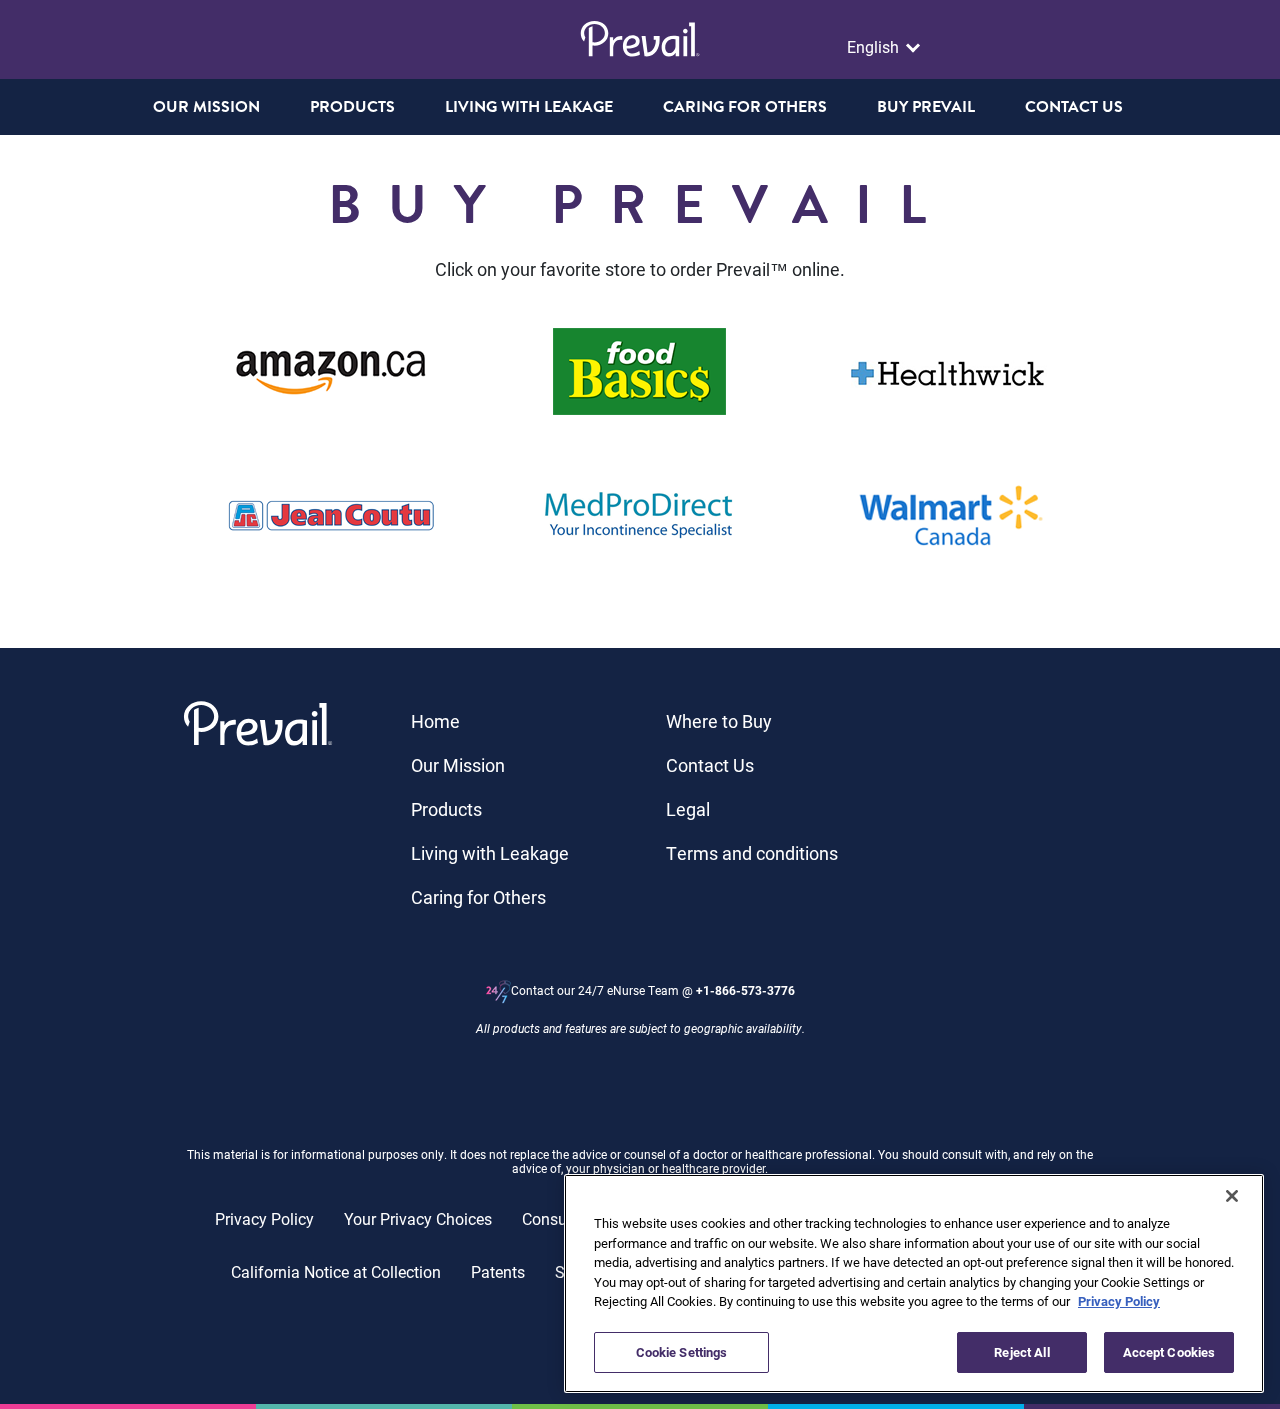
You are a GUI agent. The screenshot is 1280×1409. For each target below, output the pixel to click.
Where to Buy (719, 721)
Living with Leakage (490, 853)
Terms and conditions (752, 853)
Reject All (1021, 1351)
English (875, 47)
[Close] (1232, 1196)
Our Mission (206, 107)
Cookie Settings (682, 1351)
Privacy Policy (264, 1218)
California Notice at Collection (336, 1271)
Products (446, 809)
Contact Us (710, 765)
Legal (688, 809)
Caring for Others (478, 897)
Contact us (1074, 107)
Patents (498, 1271)
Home (435, 721)
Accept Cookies (1169, 1351)
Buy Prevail (926, 107)
